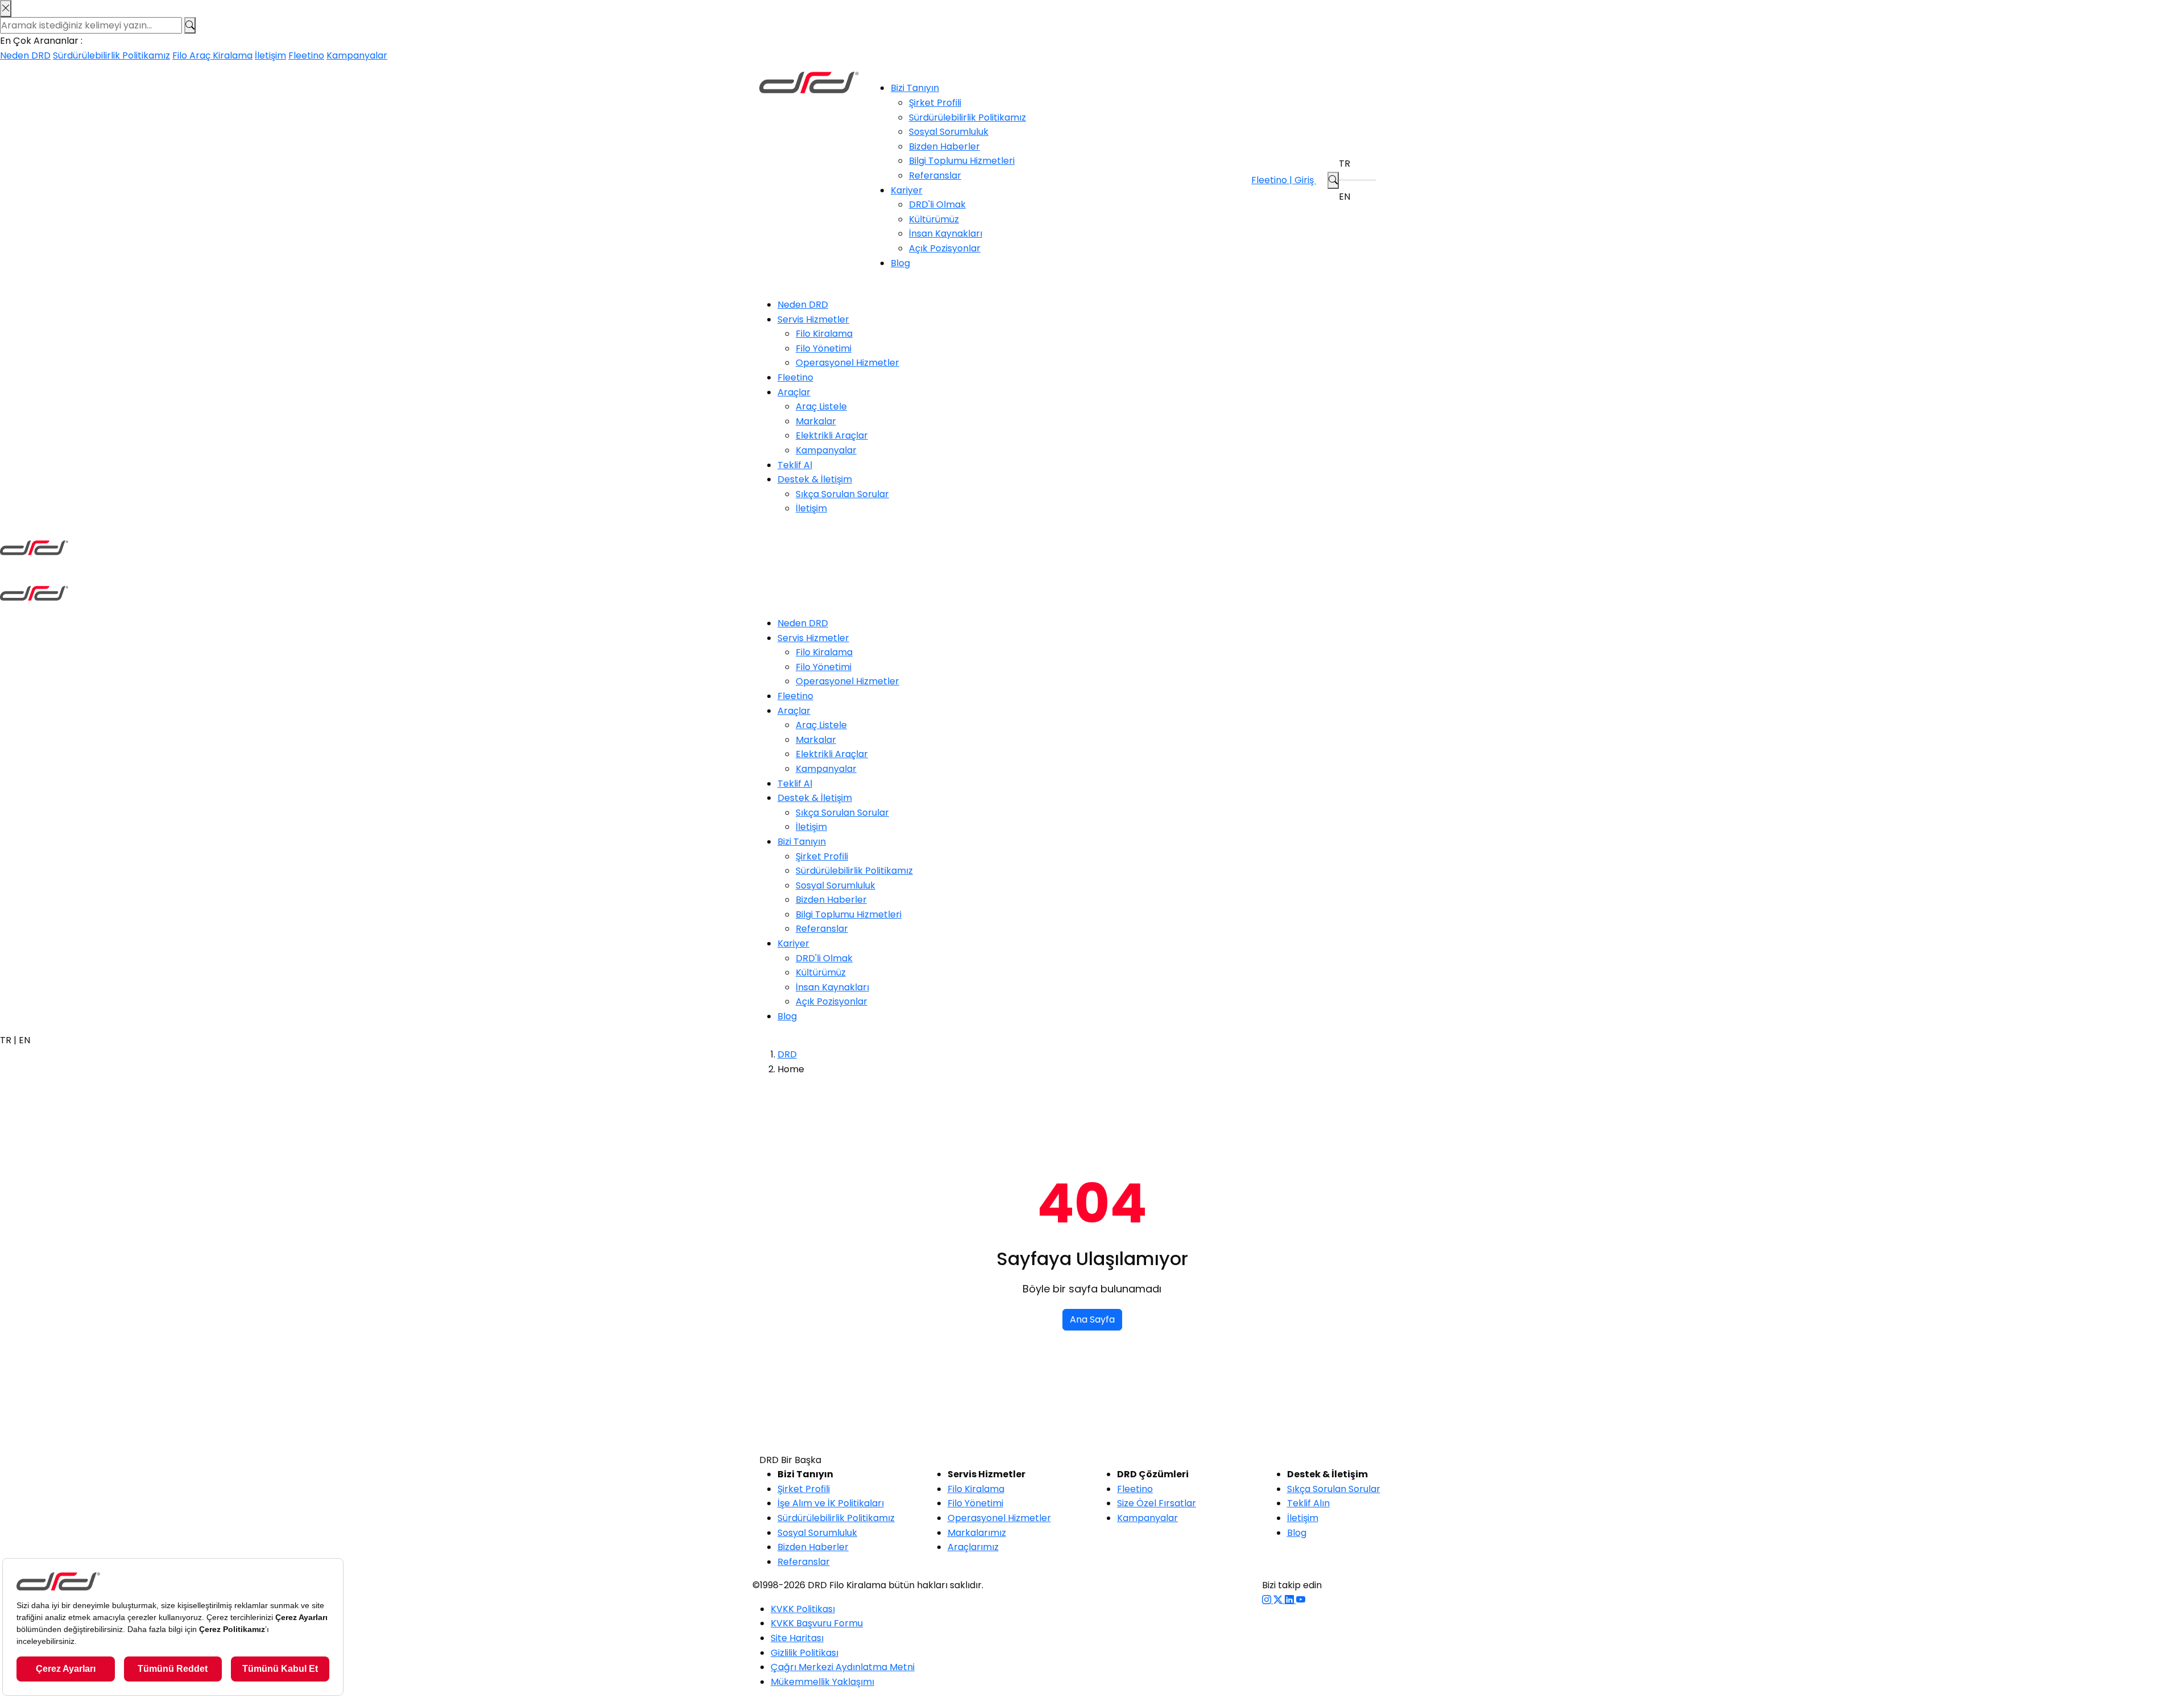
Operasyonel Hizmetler (847, 363)
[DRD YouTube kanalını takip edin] (1301, 1600)
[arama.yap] (1333, 180)
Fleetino (306, 55)
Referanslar (935, 175)
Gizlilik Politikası (804, 1653)
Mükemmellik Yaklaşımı (822, 1682)
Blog (900, 263)
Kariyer (907, 190)
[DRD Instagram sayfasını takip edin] (1268, 1600)
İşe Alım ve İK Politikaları (831, 1503)
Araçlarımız (973, 1547)
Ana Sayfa (1092, 1319)
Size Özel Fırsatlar (1157, 1503)
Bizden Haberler (944, 146)
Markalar (816, 421)
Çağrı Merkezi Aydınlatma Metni (843, 1667)
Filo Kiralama (824, 334)
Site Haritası (797, 1638)
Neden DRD (25, 55)
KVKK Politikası (803, 1609)
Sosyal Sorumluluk (949, 132)
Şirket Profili (935, 103)
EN (1345, 197)
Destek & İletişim (815, 479)
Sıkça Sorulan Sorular (842, 494)
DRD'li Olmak (937, 204)
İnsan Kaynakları (946, 234)
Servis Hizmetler (813, 319)
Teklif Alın (1308, 1503)
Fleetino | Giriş (1284, 180)
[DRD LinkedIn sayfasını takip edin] (1290, 1600)
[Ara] (190, 26)
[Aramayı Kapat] (6, 9)
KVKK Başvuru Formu (817, 1623)
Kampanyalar (357, 55)
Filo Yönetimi (824, 348)
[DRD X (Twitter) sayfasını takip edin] (1279, 1600)
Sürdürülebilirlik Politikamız (111, 55)
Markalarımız (977, 1533)
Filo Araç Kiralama (212, 55)
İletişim (270, 55)
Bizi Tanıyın (915, 88)
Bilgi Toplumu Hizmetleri (962, 161)
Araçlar (794, 392)
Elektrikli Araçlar (832, 435)
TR (1345, 164)
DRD (787, 1054)
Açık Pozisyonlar (945, 248)
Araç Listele (821, 406)
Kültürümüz (934, 219)
